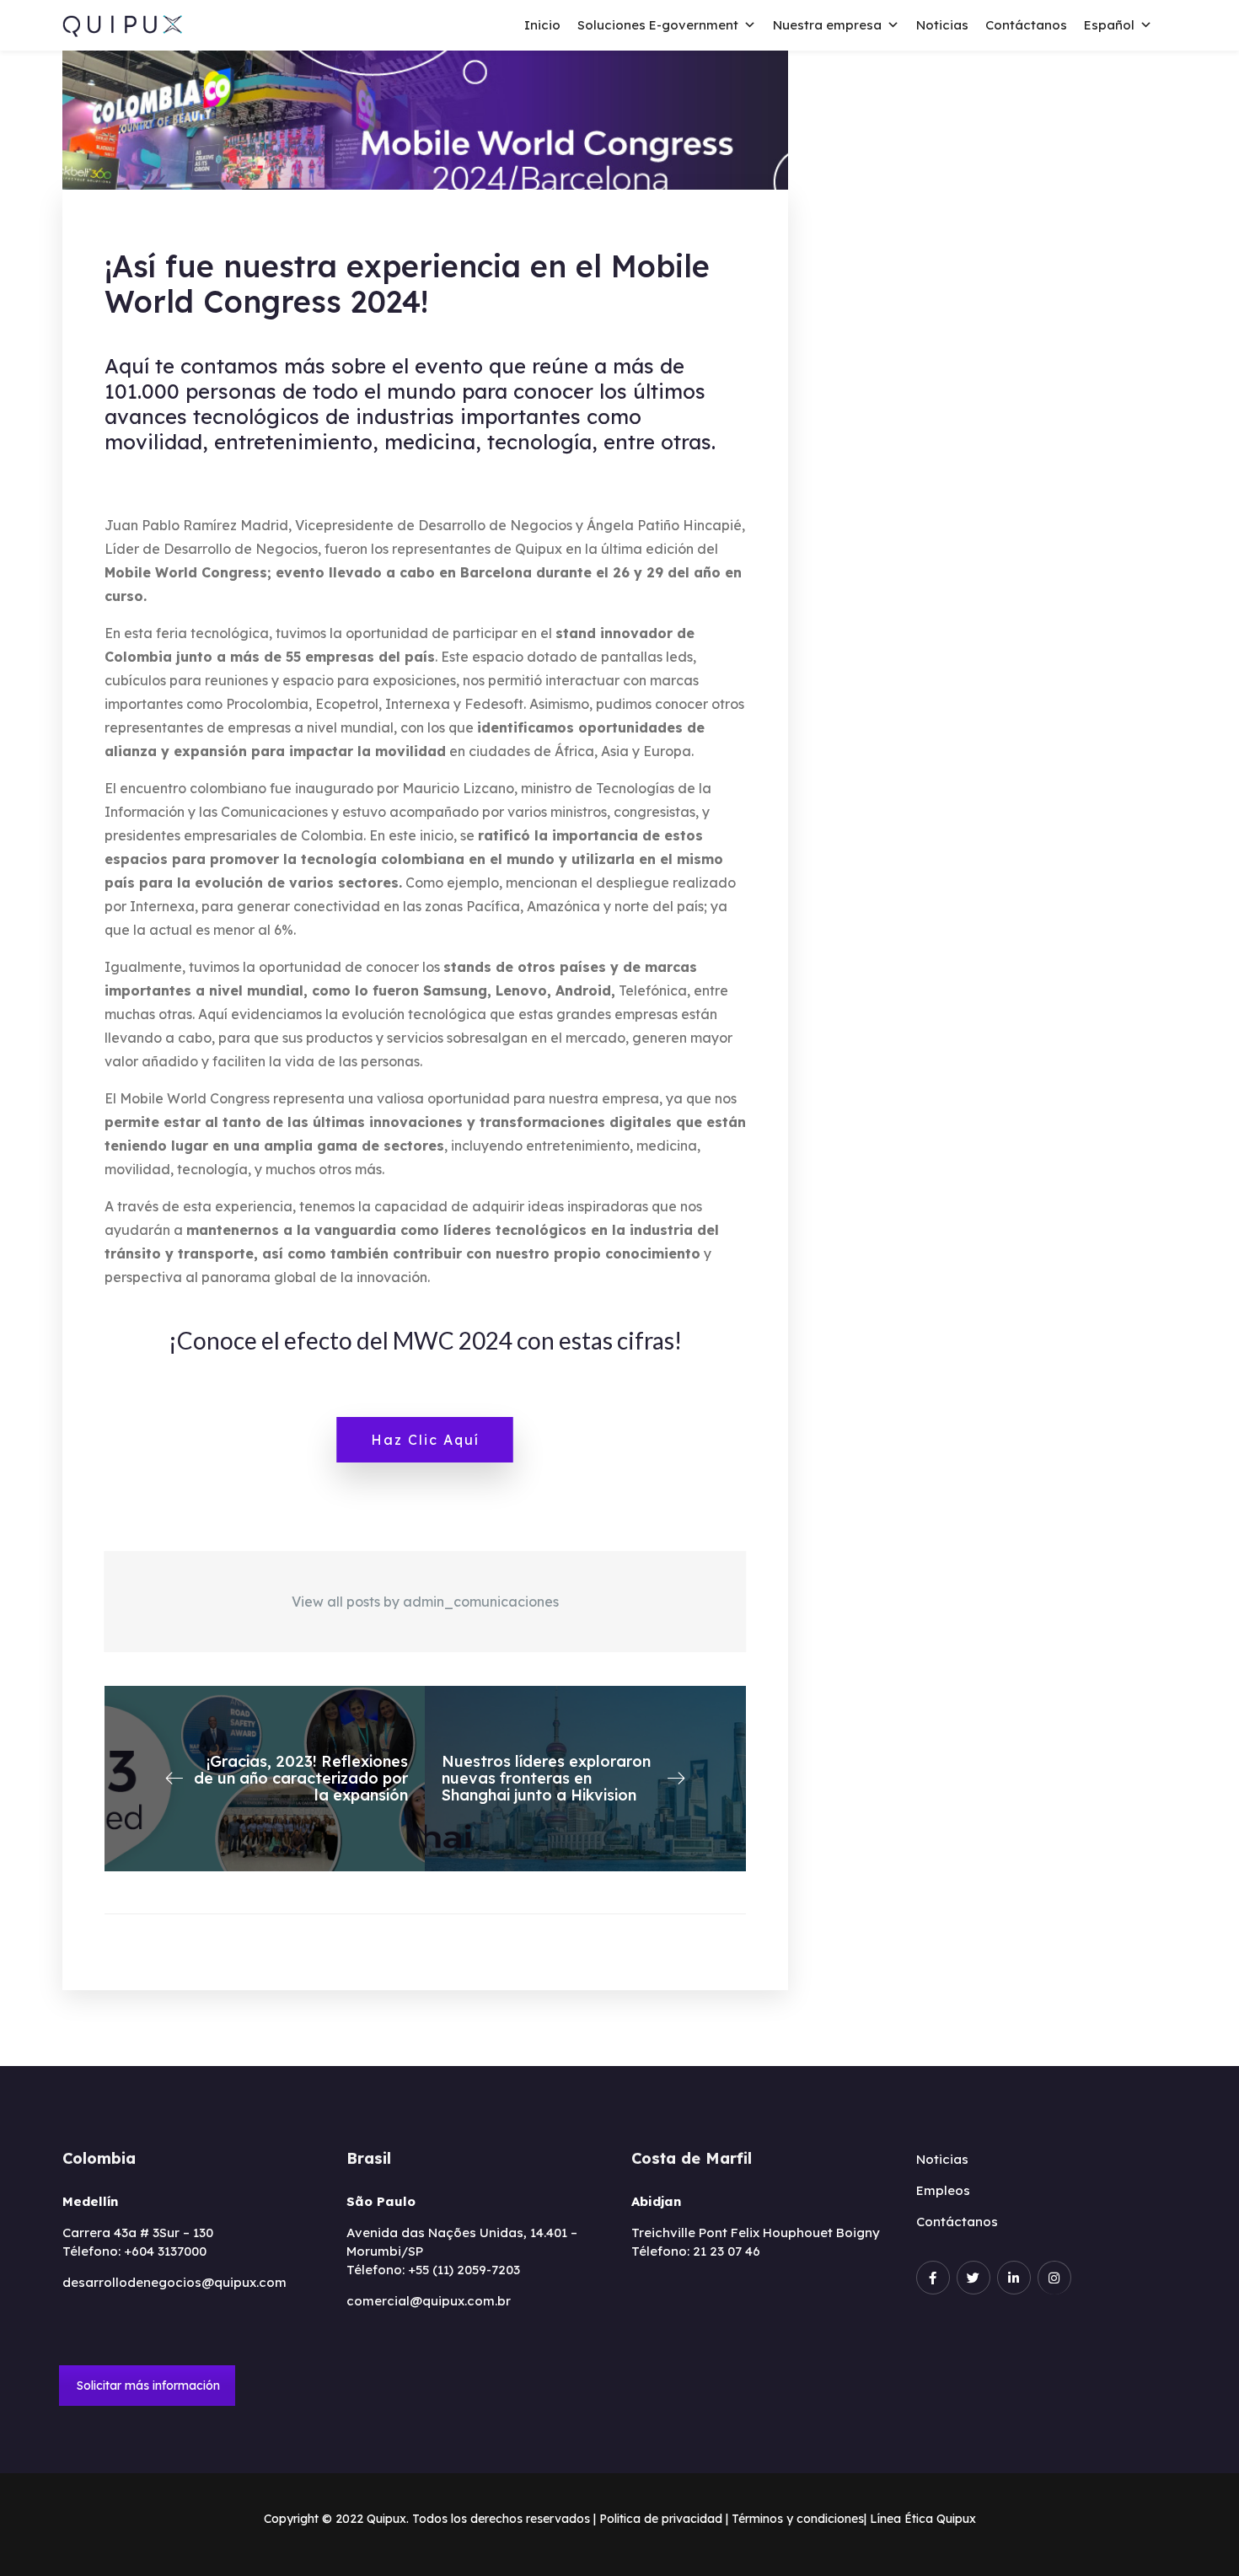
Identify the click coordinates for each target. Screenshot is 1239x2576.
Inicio (542, 25)
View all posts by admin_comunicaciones (425, 1602)
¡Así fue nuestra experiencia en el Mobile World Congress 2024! (407, 284)
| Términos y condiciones (795, 2519)
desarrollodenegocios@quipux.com (174, 2282)
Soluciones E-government (658, 25)
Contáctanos (1026, 25)
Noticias (942, 25)
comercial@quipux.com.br (429, 2301)
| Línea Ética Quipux (920, 2519)
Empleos (943, 2190)
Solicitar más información (148, 2385)
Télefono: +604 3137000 (134, 2251)
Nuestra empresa (827, 25)
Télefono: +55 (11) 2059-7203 (433, 2270)
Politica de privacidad (661, 2519)
